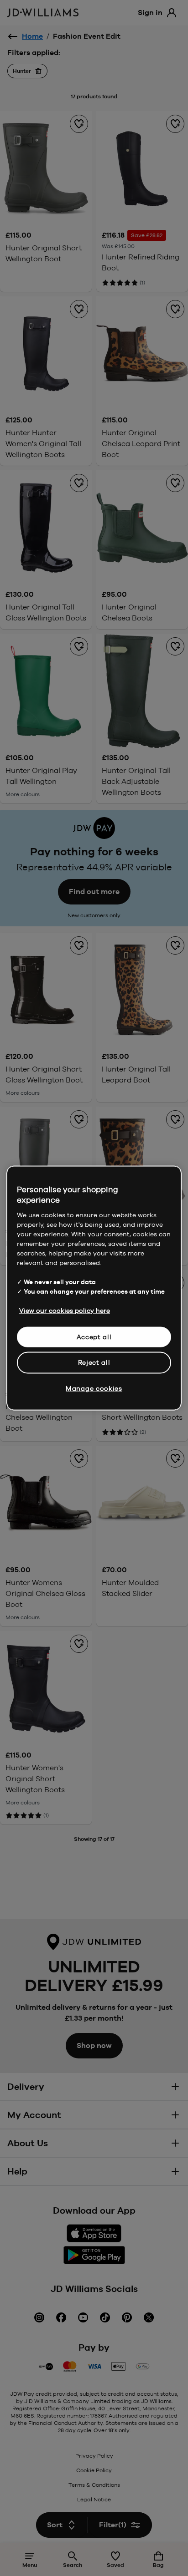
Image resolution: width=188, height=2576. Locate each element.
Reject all (94, 1362)
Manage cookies (94, 1388)
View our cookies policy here (65, 1310)
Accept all (94, 1336)
